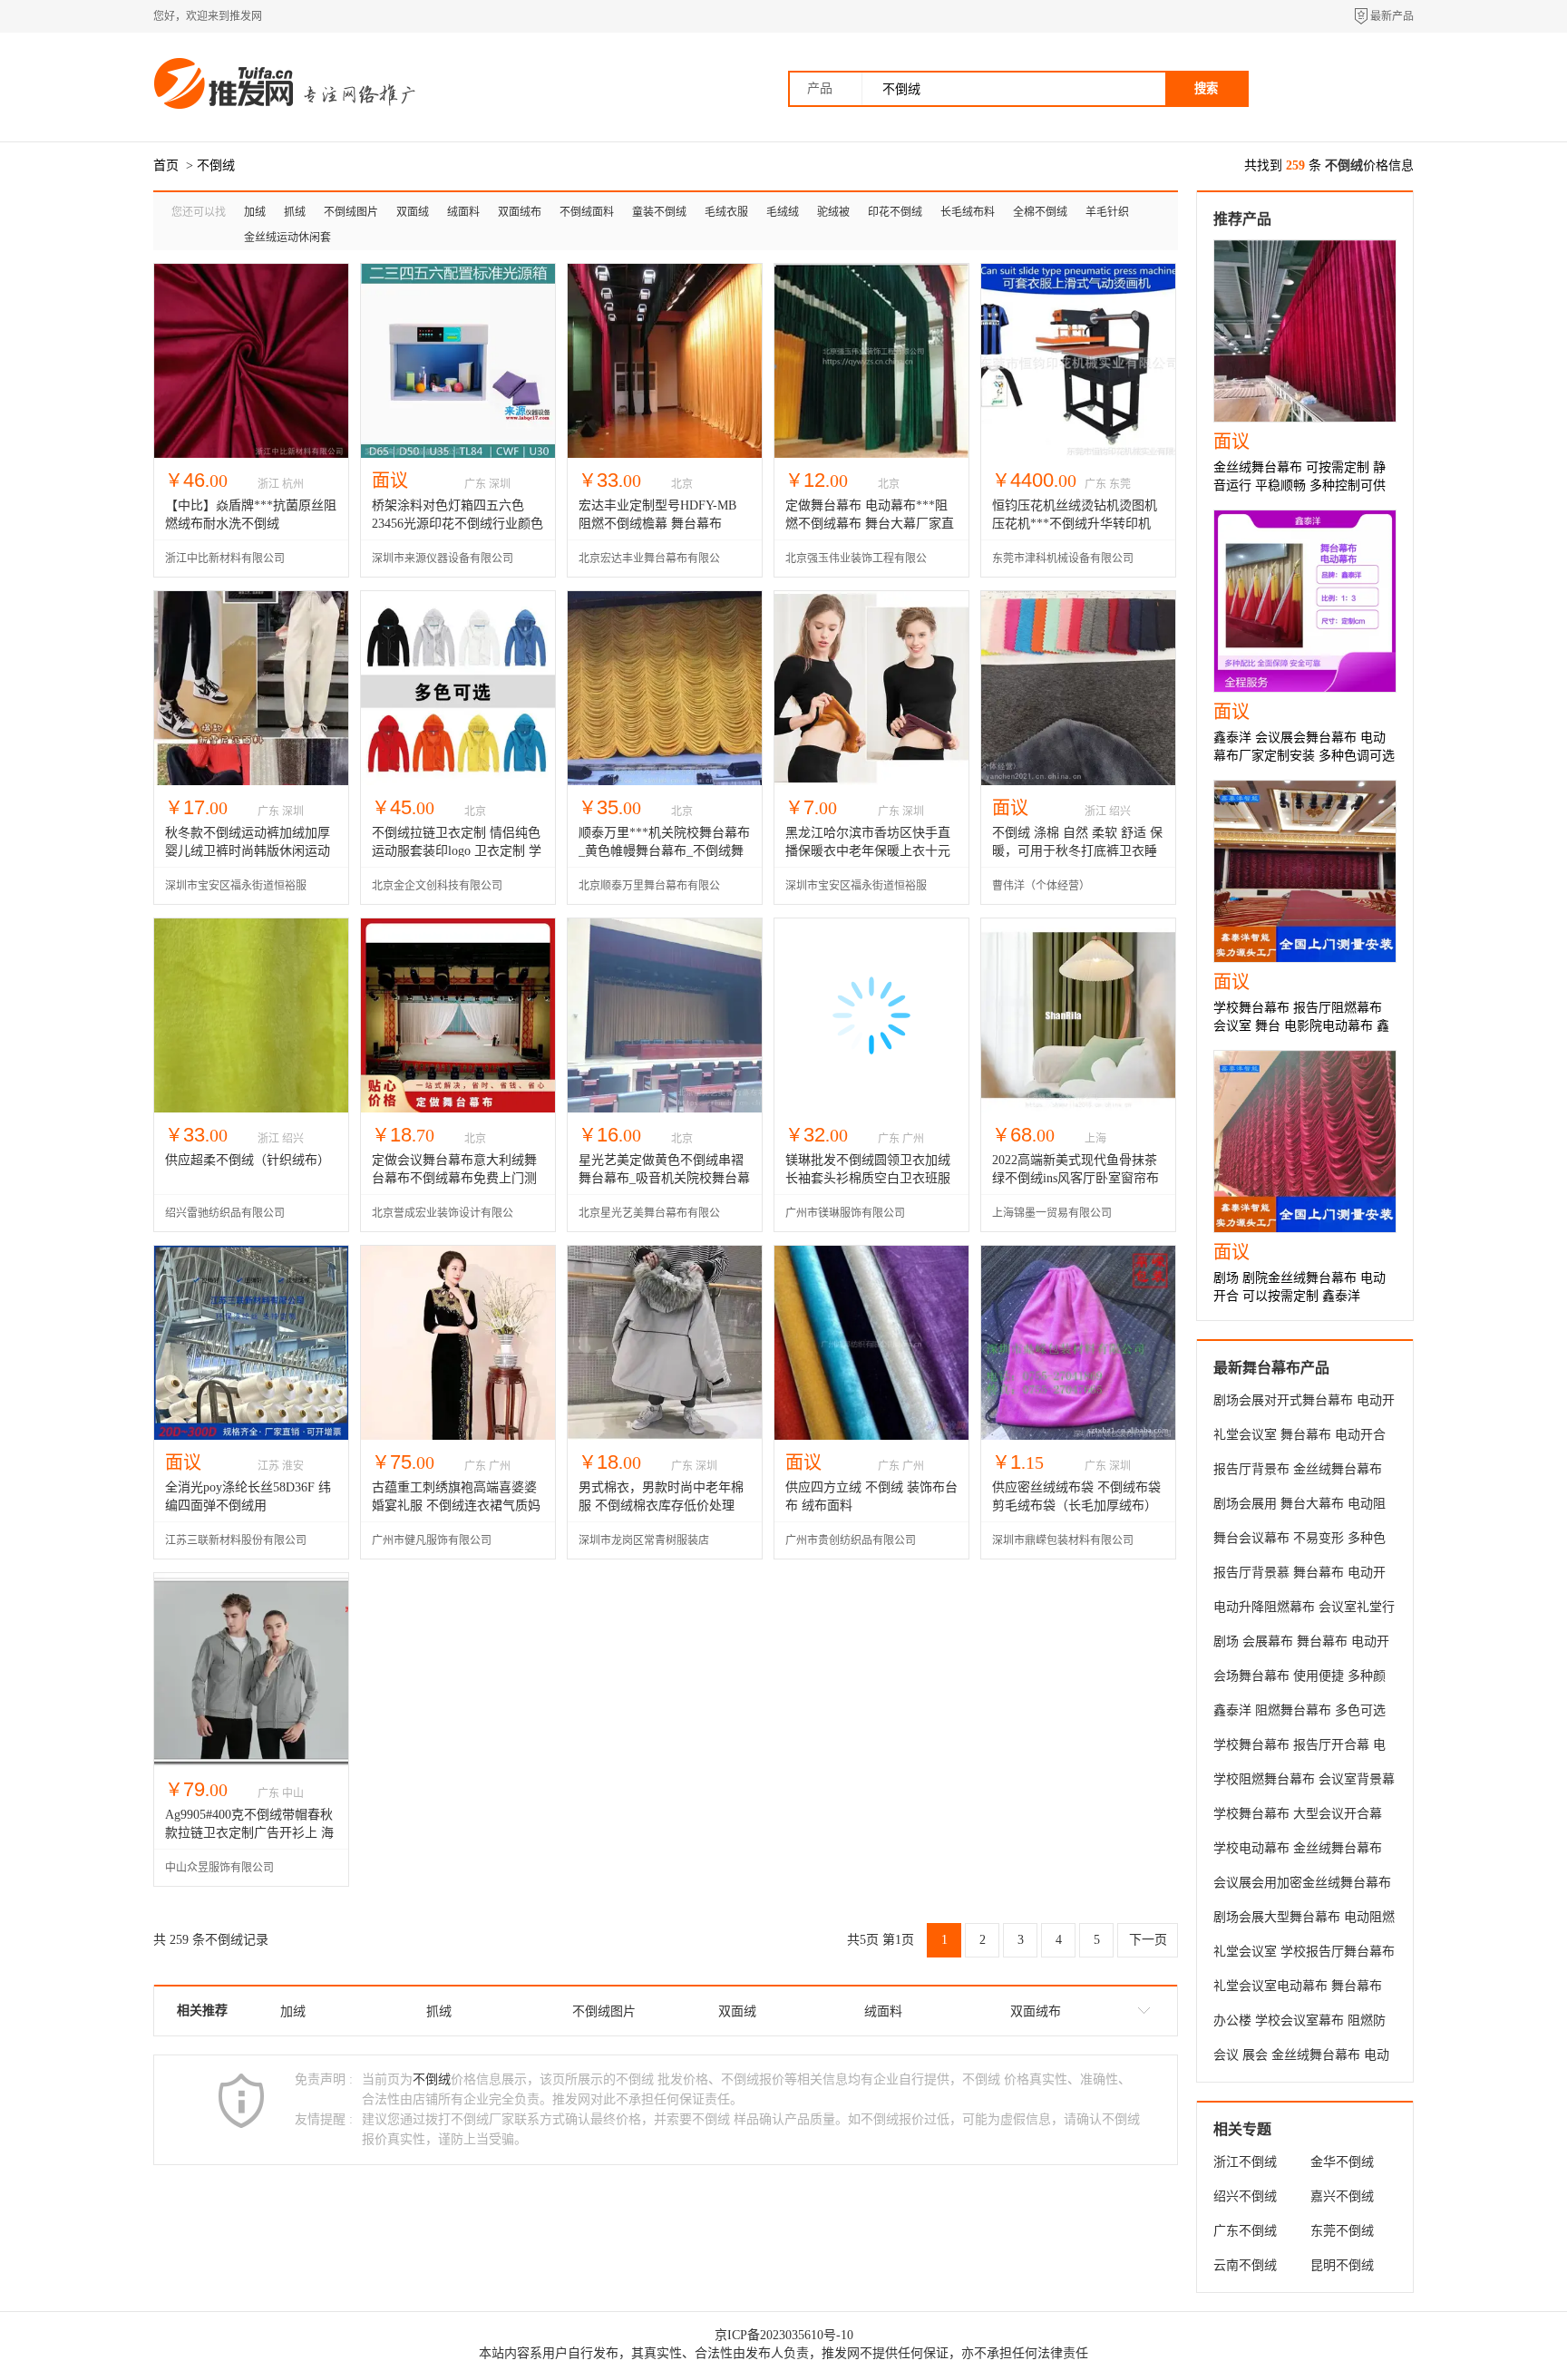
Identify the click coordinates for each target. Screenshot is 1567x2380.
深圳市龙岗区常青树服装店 (644, 1540)
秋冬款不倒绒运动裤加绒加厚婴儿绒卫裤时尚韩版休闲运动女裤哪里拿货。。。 (248, 851)
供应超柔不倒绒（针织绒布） (248, 1160)
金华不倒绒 (1342, 2162)
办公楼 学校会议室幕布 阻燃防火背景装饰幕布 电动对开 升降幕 (1299, 2024)
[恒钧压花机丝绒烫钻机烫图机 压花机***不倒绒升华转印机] (1078, 454)
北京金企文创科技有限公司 (437, 886)
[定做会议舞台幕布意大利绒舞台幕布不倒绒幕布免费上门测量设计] (458, 1108)
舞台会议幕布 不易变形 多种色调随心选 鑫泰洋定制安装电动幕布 (1304, 1541)
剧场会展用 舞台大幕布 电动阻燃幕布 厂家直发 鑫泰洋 (1299, 1507)
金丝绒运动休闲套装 (287, 241)
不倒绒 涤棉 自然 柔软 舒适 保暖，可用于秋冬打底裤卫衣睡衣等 (1077, 851)
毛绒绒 (783, 212)
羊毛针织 (1107, 212)
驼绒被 (833, 212)
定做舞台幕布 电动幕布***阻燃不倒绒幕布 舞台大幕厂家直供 (870, 524)
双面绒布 (520, 212)
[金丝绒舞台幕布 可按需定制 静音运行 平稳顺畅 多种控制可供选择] (1305, 331)
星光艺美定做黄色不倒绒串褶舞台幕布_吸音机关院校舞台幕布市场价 (664, 1178)
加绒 (255, 212)
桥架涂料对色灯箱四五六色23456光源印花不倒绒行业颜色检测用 (457, 524)
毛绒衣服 (726, 212)
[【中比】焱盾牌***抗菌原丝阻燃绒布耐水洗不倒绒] (251, 454)
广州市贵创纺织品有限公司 (851, 1540)
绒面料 (463, 212)
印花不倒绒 (895, 212)
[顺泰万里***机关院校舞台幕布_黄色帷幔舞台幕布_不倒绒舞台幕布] (665, 781)
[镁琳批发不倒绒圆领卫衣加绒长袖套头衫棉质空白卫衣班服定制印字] (871, 1108)
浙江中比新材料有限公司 (225, 559)
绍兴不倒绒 (1245, 2196)
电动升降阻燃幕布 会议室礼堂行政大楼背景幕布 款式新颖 (1304, 1610)
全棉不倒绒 (1040, 212)
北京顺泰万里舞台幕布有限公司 (649, 892)
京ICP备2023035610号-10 (784, 2335)
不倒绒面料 (587, 212)
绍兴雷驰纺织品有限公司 (225, 1213)
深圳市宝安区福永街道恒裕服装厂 (236, 892)
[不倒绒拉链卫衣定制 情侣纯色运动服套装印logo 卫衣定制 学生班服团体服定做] (458, 781)
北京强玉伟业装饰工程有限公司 (856, 564)
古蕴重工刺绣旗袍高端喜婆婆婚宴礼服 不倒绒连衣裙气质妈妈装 (456, 1506)
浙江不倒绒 (1245, 2162)
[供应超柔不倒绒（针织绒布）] (251, 1108)
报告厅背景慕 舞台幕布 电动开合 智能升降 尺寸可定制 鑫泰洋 (1301, 1576)
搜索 (1206, 88)
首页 (166, 165)
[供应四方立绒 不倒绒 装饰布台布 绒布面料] (871, 1436)
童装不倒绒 (659, 212)
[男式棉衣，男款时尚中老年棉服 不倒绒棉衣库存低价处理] (665, 1436)
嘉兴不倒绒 (1342, 2196)
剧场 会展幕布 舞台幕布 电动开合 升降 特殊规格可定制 (1301, 1645)
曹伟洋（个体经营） (1041, 886)
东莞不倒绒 (1342, 2231)
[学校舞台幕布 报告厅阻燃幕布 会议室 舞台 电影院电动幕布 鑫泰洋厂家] (1305, 871)
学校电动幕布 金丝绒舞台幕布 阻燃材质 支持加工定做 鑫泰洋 (1299, 1851)
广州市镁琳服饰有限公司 (845, 1213)
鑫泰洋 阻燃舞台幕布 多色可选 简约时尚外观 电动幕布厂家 (1299, 1714)
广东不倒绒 (1245, 2231)
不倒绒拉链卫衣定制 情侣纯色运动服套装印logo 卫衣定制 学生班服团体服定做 (457, 851)
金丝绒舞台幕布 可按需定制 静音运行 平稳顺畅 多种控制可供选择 (1299, 486)
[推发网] (226, 107)
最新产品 (1392, 16)
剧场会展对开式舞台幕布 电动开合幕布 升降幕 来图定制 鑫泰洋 (1304, 1404)
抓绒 (295, 212)
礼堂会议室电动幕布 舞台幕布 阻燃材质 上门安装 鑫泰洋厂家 (1299, 1989)
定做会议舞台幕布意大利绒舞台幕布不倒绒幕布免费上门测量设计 (454, 1178)
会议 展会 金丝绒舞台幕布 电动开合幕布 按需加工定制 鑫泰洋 (1301, 2058)
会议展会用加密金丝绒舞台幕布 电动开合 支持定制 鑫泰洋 (1302, 1886)
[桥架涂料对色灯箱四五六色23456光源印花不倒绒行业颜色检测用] (458, 454)
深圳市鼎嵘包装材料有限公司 (1063, 1540)
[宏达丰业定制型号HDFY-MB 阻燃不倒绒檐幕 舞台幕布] (665, 454)
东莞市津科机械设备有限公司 (1063, 559)
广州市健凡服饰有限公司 (432, 1540)
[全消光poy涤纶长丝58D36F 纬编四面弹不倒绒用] (251, 1436)
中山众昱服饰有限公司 (219, 1868)
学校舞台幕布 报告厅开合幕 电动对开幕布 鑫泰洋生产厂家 (1299, 1748)
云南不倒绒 (1245, 2265)
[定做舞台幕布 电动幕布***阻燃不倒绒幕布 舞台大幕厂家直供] (871, 454)
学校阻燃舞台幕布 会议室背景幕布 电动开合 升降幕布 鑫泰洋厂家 (1304, 1783)
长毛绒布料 (968, 212)
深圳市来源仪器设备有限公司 (443, 559)
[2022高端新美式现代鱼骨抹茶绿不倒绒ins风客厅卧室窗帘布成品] (1078, 1108)
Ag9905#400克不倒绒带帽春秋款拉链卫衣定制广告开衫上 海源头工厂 (249, 1833)
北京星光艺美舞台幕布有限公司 (649, 1219)
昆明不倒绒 (1342, 2265)
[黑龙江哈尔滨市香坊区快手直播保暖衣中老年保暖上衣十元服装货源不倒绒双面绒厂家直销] (871, 781)
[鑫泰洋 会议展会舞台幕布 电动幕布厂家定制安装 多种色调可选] (1305, 601)
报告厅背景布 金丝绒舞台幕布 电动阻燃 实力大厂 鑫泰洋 (1298, 1472)
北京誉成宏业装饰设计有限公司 (443, 1219)
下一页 (1148, 1940)
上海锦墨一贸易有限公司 (1052, 1213)
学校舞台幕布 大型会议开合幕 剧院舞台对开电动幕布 (1298, 1817)
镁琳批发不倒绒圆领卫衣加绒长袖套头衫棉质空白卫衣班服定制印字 (868, 1178)
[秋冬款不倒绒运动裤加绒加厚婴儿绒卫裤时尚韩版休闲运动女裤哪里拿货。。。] (251, 781)
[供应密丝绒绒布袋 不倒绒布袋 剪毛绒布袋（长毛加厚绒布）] (1078, 1436)
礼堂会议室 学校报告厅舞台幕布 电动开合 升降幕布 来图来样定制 (1304, 1955)
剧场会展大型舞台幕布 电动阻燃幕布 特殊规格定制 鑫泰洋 (1304, 1920)
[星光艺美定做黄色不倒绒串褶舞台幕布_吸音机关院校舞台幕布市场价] (665, 1108)
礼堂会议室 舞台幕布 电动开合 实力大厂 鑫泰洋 (1299, 1438)
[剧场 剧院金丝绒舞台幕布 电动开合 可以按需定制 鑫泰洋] (1305, 1141)
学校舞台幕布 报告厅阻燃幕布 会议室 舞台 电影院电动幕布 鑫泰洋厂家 (1301, 1026)
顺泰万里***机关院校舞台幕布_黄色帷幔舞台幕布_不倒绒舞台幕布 (664, 851)
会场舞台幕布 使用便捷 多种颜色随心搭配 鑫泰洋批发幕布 (1299, 1679)
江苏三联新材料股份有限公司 (236, 1540)
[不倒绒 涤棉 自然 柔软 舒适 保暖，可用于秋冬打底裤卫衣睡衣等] (1078, 781)
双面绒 (413, 212)
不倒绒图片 (351, 212)
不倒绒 (216, 165)
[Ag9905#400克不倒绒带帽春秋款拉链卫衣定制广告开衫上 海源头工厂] (251, 1763)
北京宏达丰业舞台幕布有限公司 (649, 564)
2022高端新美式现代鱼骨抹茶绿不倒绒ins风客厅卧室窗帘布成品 (1075, 1178)
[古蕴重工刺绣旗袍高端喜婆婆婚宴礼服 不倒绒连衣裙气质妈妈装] (458, 1436)
